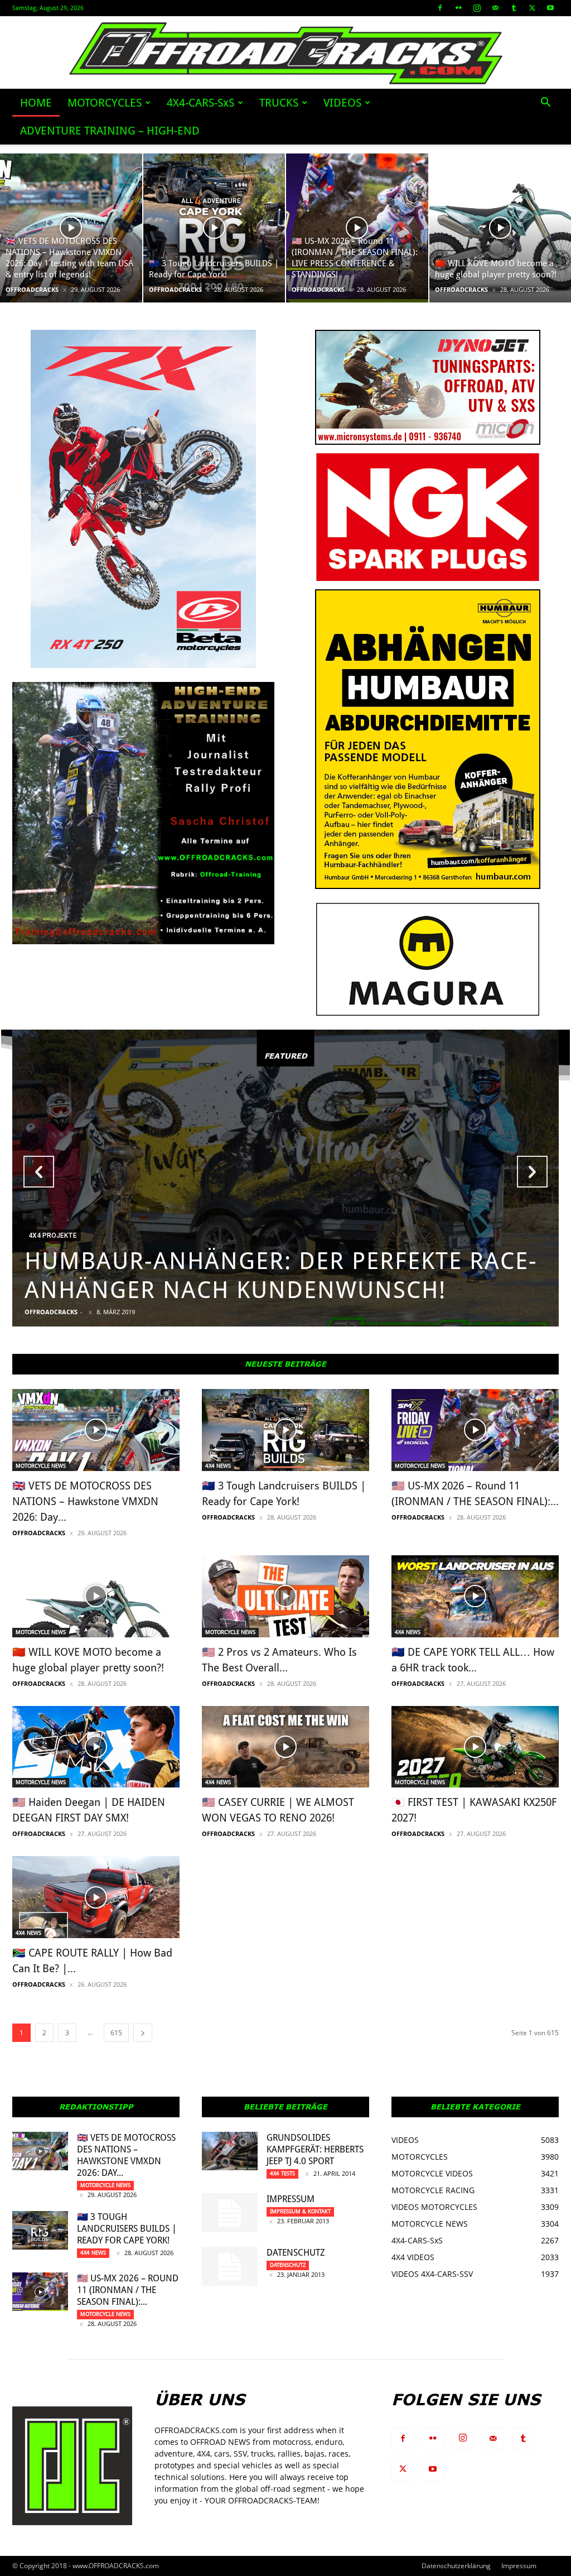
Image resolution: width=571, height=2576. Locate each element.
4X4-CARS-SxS (200, 103)
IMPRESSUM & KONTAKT (300, 2211)
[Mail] (495, 8)
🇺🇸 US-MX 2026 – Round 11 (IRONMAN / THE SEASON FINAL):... (128, 2290)
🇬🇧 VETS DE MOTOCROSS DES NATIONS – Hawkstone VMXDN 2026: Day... (85, 1501)
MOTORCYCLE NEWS (41, 1466)
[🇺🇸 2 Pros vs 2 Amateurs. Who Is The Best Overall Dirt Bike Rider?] (285, 1596)
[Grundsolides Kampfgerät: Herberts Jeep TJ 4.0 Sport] (230, 2151)
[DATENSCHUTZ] (230, 2266)
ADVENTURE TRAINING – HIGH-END (110, 131)
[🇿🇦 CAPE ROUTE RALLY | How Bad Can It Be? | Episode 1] (96, 1897)
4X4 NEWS (218, 1466)
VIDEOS (342, 103)
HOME (36, 103)
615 (116, 2033)
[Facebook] (440, 8)
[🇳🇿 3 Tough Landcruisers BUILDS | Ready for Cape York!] (214, 228)
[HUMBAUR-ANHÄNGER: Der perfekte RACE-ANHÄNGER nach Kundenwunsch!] (285, 1178)
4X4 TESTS (282, 2173)
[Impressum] (230, 2213)
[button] (545, 104)
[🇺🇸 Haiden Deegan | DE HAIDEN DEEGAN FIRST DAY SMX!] (96, 1747)
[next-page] (143, 2033)
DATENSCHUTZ (296, 2253)
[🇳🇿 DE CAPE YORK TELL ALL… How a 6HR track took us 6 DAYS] (475, 1596)
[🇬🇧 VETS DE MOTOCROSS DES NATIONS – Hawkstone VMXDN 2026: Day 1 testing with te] (71, 228)
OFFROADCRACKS (32, 289)
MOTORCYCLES (105, 103)
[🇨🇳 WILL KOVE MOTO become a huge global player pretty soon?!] (96, 1596)
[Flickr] (458, 8)
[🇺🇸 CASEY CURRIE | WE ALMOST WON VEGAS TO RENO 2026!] (285, 1747)
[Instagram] (477, 8)
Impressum (291, 2199)
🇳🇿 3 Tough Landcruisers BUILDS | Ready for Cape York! (127, 2229)
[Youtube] (550, 8)
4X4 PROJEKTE (53, 1236)
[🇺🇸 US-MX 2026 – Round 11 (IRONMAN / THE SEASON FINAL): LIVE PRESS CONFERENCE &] (357, 228)
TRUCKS (279, 103)
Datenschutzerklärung (456, 2566)
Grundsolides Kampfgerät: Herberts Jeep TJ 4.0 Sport (315, 2149)
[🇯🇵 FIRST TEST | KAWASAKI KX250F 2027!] (475, 1747)
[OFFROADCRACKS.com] (286, 53)
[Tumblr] (514, 8)
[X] (532, 8)
